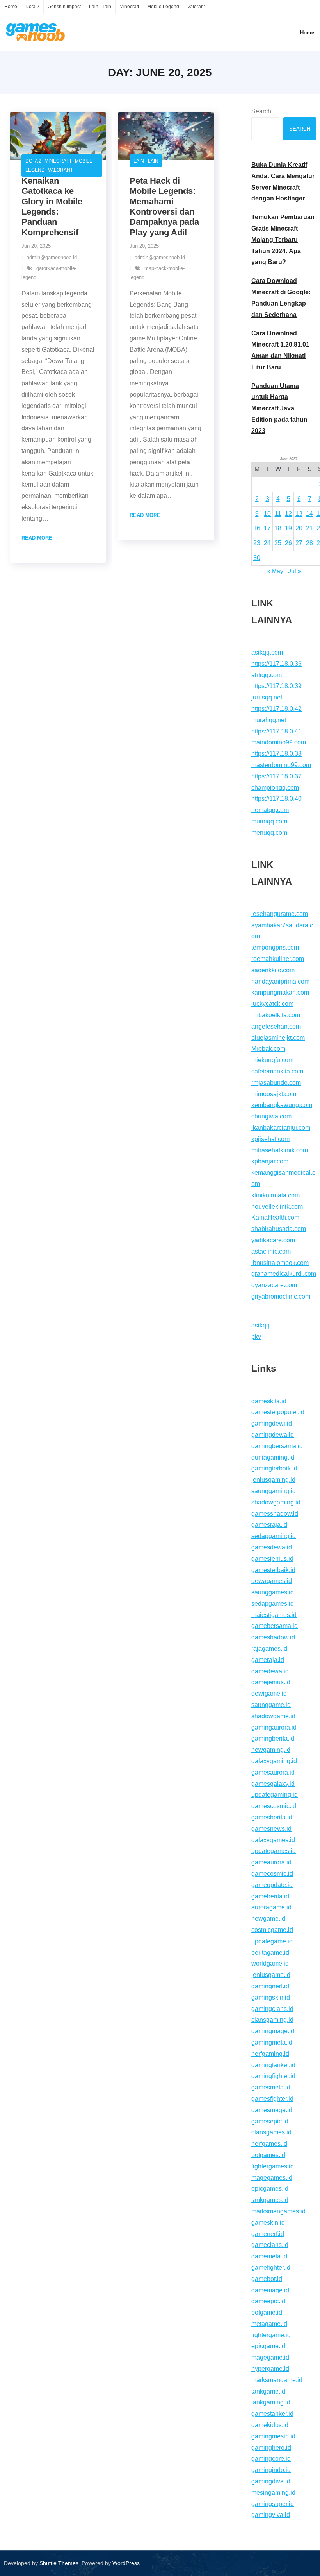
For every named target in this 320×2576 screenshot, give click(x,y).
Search (261, 111)
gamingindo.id (271, 2470)
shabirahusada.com (279, 1229)
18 (278, 528)
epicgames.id (270, 2189)
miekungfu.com (272, 1060)
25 (278, 543)
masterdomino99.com (281, 765)
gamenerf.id (268, 2234)
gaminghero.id (271, 2448)
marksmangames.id (278, 2211)
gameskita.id (269, 1401)
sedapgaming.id (274, 1536)
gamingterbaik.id (274, 1468)
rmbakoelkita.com (276, 1015)
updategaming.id (275, 1795)
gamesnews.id (271, 1829)
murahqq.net (269, 720)
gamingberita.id (273, 1738)
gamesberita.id (272, 1817)
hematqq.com (270, 810)
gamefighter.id (271, 2267)
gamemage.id (270, 2290)
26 (288, 543)
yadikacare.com (273, 1240)
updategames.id (274, 1851)
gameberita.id (270, 1896)
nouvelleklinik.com (277, 1207)
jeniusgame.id (271, 1975)
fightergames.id (273, 2166)
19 (288, 528)
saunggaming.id (274, 1491)
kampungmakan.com (280, 992)
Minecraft (129, 7)
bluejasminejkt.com (278, 1038)
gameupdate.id (272, 1885)
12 (288, 514)
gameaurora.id (271, 1862)
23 (257, 543)
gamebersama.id (275, 1626)
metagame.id (269, 2324)
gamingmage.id (273, 2031)
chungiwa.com (271, 1116)
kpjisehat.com (270, 1139)
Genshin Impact (64, 7)
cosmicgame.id (272, 1930)
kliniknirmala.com (276, 1195)
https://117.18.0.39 (276, 686)
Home (11, 7)
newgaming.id (271, 1750)
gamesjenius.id (272, 1559)
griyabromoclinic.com (281, 1296)
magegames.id (272, 2178)
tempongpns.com (275, 947)
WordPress (126, 2563)
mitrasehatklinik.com (280, 1150)
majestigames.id (274, 1615)
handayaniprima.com (280, 981)
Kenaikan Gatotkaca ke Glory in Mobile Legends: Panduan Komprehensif (52, 207)
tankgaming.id (271, 2402)
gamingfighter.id (273, 2076)
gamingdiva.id (271, 2481)
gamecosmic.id (272, 1874)
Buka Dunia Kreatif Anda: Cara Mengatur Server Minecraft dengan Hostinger (283, 182)
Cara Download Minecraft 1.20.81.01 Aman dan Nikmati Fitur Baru (280, 350)
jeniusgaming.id (273, 1480)
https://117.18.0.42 (276, 709)
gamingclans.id (272, 2009)
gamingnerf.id (270, 1986)
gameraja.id (268, 1660)
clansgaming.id (272, 2020)
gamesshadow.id (275, 1514)
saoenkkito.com (273, 970)
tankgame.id (268, 2391)
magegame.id (270, 2357)
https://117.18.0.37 (276, 776)
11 (278, 514)
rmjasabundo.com (276, 1083)
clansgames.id (271, 2132)
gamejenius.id (271, 1682)
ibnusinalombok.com (280, 1263)
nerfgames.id (269, 2144)
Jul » (295, 571)
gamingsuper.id (273, 2504)
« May (275, 571)
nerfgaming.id (270, 2054)
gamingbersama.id (277, 1446)
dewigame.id (269, 1693)
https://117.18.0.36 (276, 664)
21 (309, 528)
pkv (256, 1337)
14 (309, 514)
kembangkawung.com (282, 1105)
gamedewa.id (270, 1671)
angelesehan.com (276, 1026)
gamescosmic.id (274, 1806)
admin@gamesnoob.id (52, 257)
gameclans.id (270, 2245)
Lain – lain (100, 7)
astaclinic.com (271, 1251)
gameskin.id (268, 2223)
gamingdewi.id (272, 1423)
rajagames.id (269, 1648)
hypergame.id (270, 2369)
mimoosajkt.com (274, 1094)
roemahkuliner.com (278, 959)
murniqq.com (269, 821)
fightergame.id (271, 2335)
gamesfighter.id (272, 2099)
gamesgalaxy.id (273, 1784)
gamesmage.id (272, 2110)
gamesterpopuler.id (278, 1412)
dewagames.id (272, 1581)
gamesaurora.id (273, 1772)
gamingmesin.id (273, 2436)
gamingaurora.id (274, 1727)
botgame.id (267, 2312)
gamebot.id (267, 2279)
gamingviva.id (271, 2515)
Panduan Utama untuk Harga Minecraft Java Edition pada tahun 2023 (279, 408)
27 (299, 543)
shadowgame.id (273, 1716)
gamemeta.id (269, 2256)
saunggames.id (273, 1592)
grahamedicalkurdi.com (284, 1274)
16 (257, 528)
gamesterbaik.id (273, 1570)
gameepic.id (268, 2301)
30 (257, 558)
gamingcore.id (271, 2459)
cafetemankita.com (277, 1071)
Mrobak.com (268, 1049)
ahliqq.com (267, 675)
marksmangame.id (277, 2380)
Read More (37, 538)
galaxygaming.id (274, 1761)
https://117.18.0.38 (276, 754)
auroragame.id (271, 1907)
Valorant (196, 7)
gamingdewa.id (273, 1435)
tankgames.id (270, 2200)
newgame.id (268, 1919)
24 (267, 543)
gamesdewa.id (272, 1547)
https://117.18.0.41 (276, 731)
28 (309, 543)
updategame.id (272, 1941)
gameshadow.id (273, 1637)
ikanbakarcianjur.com (281, 1128)
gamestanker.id (272, 2414)
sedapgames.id (273, 1604)
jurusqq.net (267, 697)
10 (267, 514)
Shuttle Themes (59, 2563)
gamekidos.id (270, 2425)
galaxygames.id (273, 1840)
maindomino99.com (279, 742)
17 (267, 528)
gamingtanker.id (273, 2065)
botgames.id (268, 2155)
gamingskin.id (271, 1997)
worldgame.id (270, 1963)
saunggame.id (271, 1705)
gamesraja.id (269, 1525)
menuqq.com (269, 833)
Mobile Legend (163, 7)
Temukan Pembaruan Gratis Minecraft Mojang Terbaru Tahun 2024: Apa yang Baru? (283, 240)
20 (299, 528)
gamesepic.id (270, 2121)
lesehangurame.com (280, 914)
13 (299, 514)
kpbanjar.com (270, 1161)
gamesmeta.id (271, 2087)
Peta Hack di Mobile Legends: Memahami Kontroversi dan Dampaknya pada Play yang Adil (164, 207)
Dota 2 (32, 7)
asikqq (260, 1325)
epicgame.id (268, 2346)
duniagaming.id (273, 1457)
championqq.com (275, 788)
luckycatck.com (272, 1004)
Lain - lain (146, 161)
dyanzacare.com (274, 1285)
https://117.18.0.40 (276, 799)
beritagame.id (270, 1953)
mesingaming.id (273, 2493)
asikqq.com (267, 652)
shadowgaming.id (276, 1502)
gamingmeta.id (272, 2042)
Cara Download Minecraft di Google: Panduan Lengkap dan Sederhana (281, 298)
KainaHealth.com (275, 1217)
